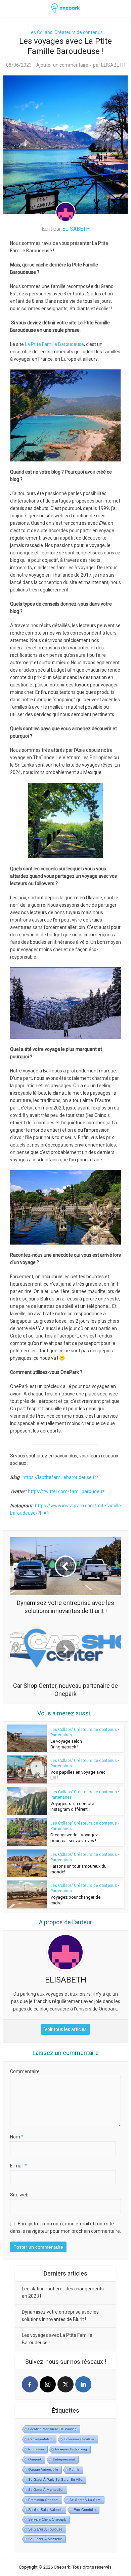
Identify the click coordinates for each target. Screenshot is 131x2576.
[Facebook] (30, 2384)
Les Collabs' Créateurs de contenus (66, 32)
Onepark (35, 2459)
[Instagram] (48, 2384)
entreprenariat (64, 2459)
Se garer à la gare (85, 2500)
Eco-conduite (85, 2510)
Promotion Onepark (43, 2500)
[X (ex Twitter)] (65, 2384)
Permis (74, 2469)
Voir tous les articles (65, 2029)
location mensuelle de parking (52, 2429)
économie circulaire (79, 2439)
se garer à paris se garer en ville (55, 2480)
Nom (17, 2137)
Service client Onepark (47, 2519)
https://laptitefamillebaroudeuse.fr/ (60, 1477)
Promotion (36, 2449)
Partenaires (61, 1735)
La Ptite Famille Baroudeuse (54, 344)
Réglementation (40, 2439)
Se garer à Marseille (45, 2539)
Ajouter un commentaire (62, 65)
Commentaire (25, 2071)
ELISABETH (113, 65)
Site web (19, 2195)
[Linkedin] (83, 2384)
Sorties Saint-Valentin (45, 2510)
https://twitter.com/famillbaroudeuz (66, 1491)
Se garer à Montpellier (46, 2490)
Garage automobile (43, 2469)
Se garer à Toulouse (45, 2529)
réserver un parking (71, 2449)
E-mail (18, 2166)
